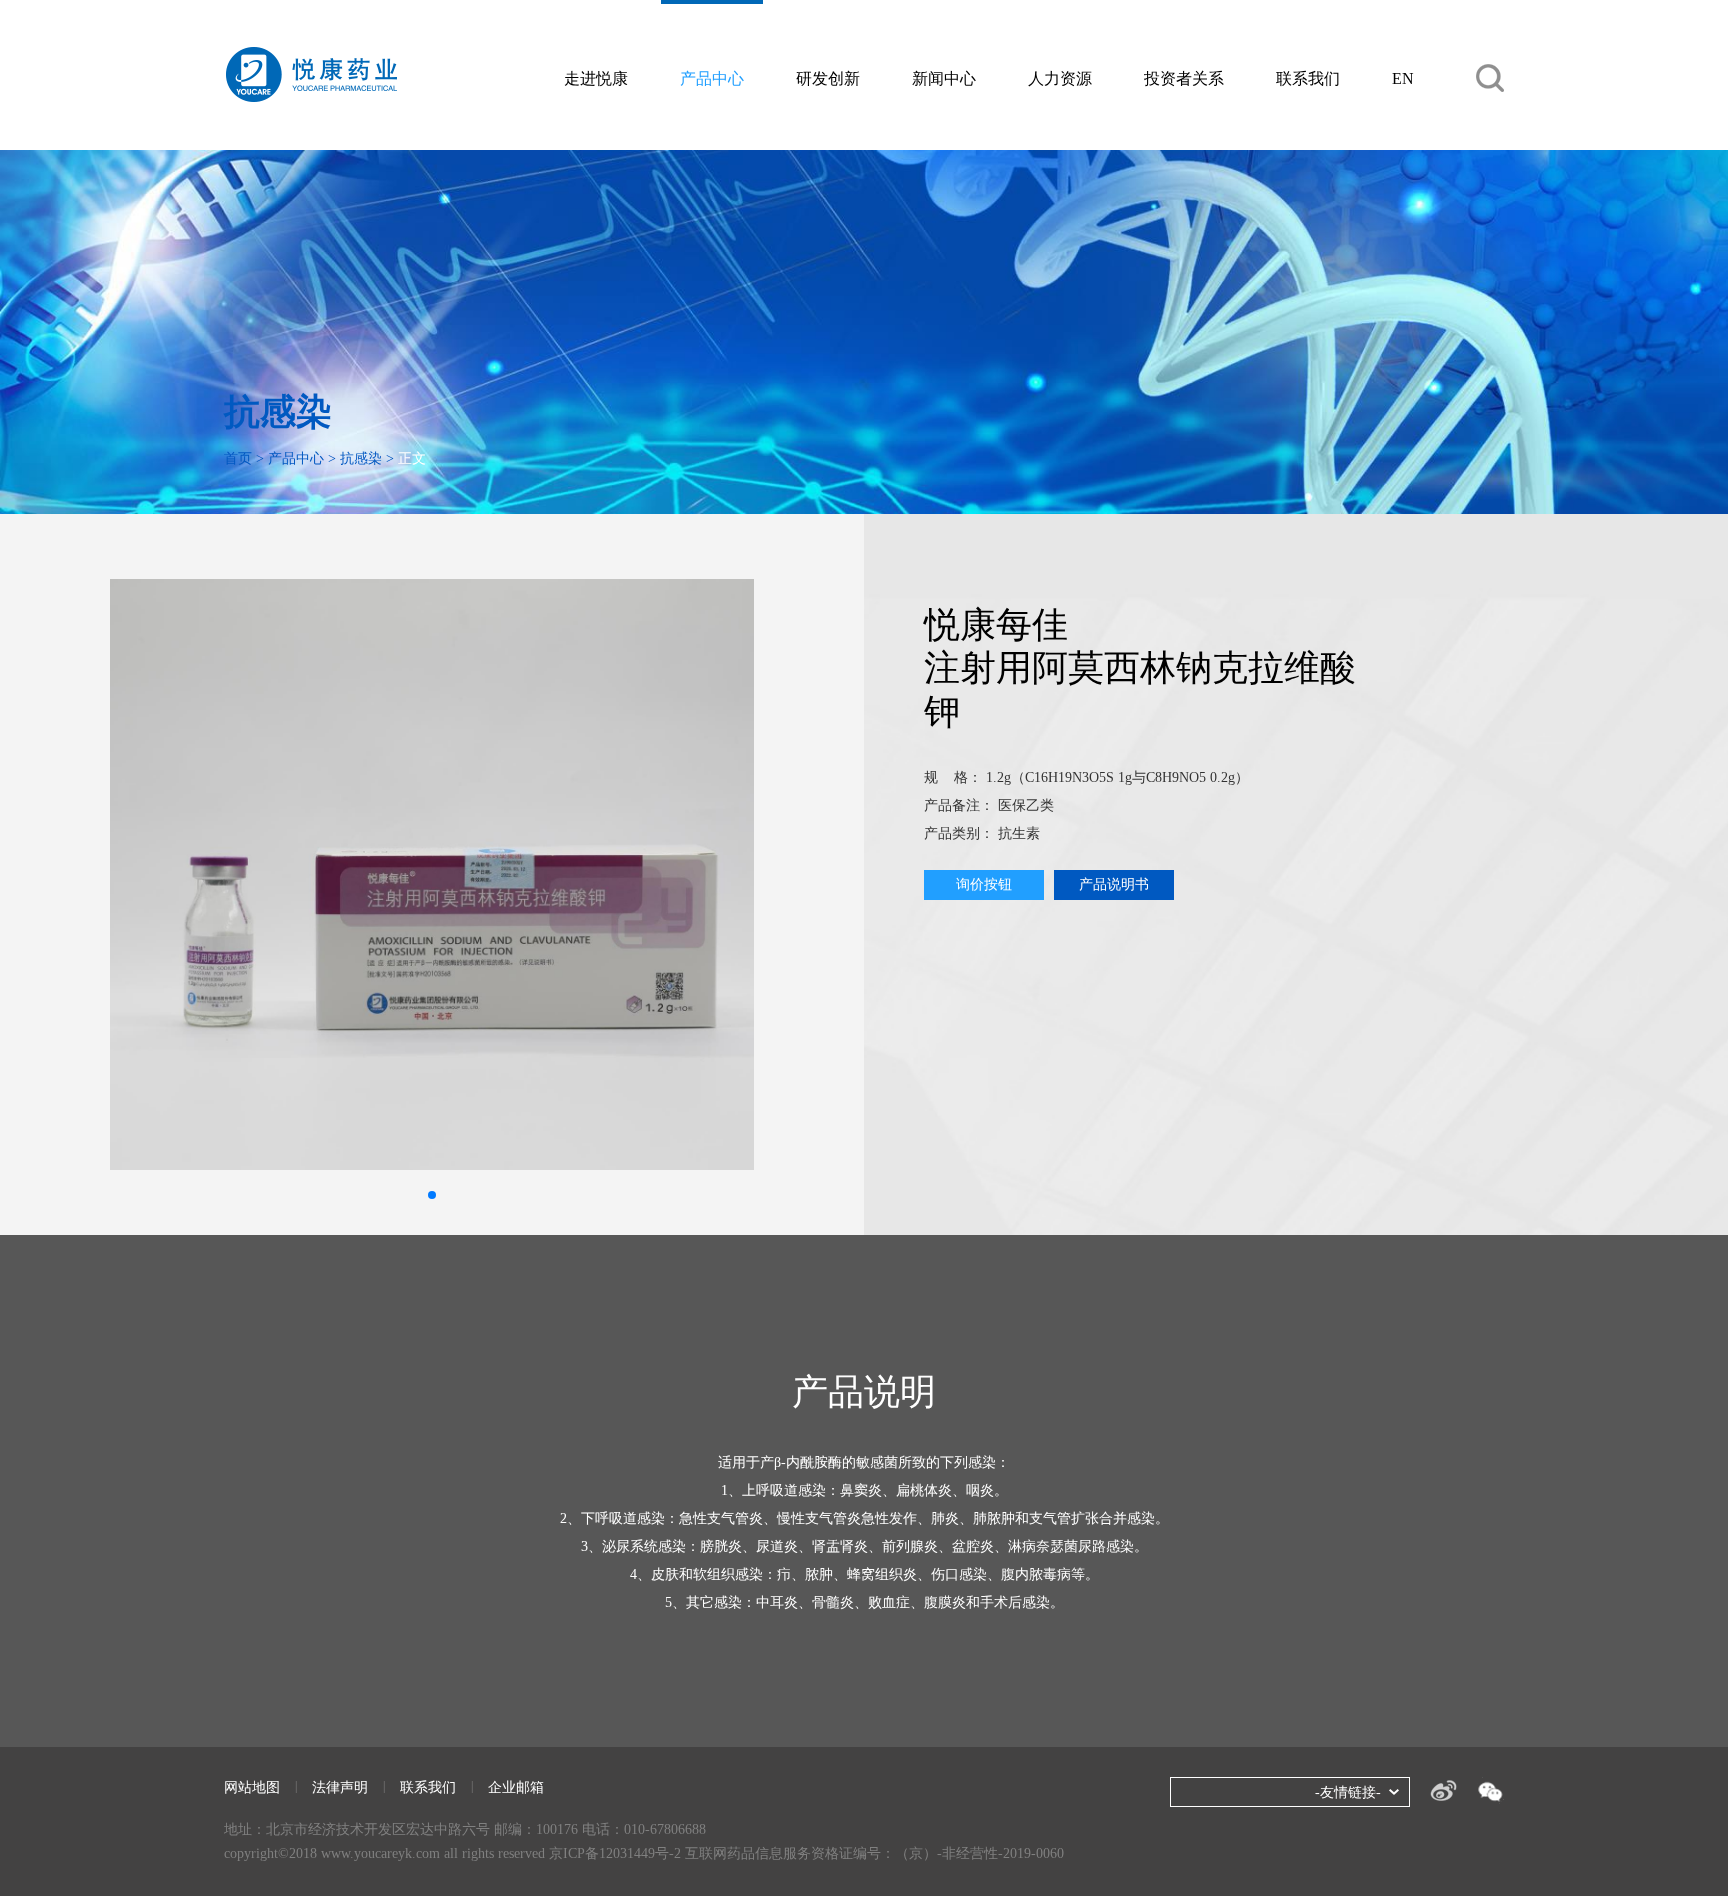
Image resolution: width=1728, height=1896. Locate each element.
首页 (238, 458)
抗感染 (361, 458)
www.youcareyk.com (380, 1853)
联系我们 (1308, 78)
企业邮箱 (516, 1787)
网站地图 (252, 1787)
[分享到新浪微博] (1443, 1790)
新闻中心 (944, 78)
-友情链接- (1348, 1792)
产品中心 (712, 78)
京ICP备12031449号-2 (615, 1853)
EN (1403, 78)
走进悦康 (596, 78)
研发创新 (828, 78)
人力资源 (1060, 78)
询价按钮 (984, 884)
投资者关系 (1184, 78)
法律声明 (340, 1787)
